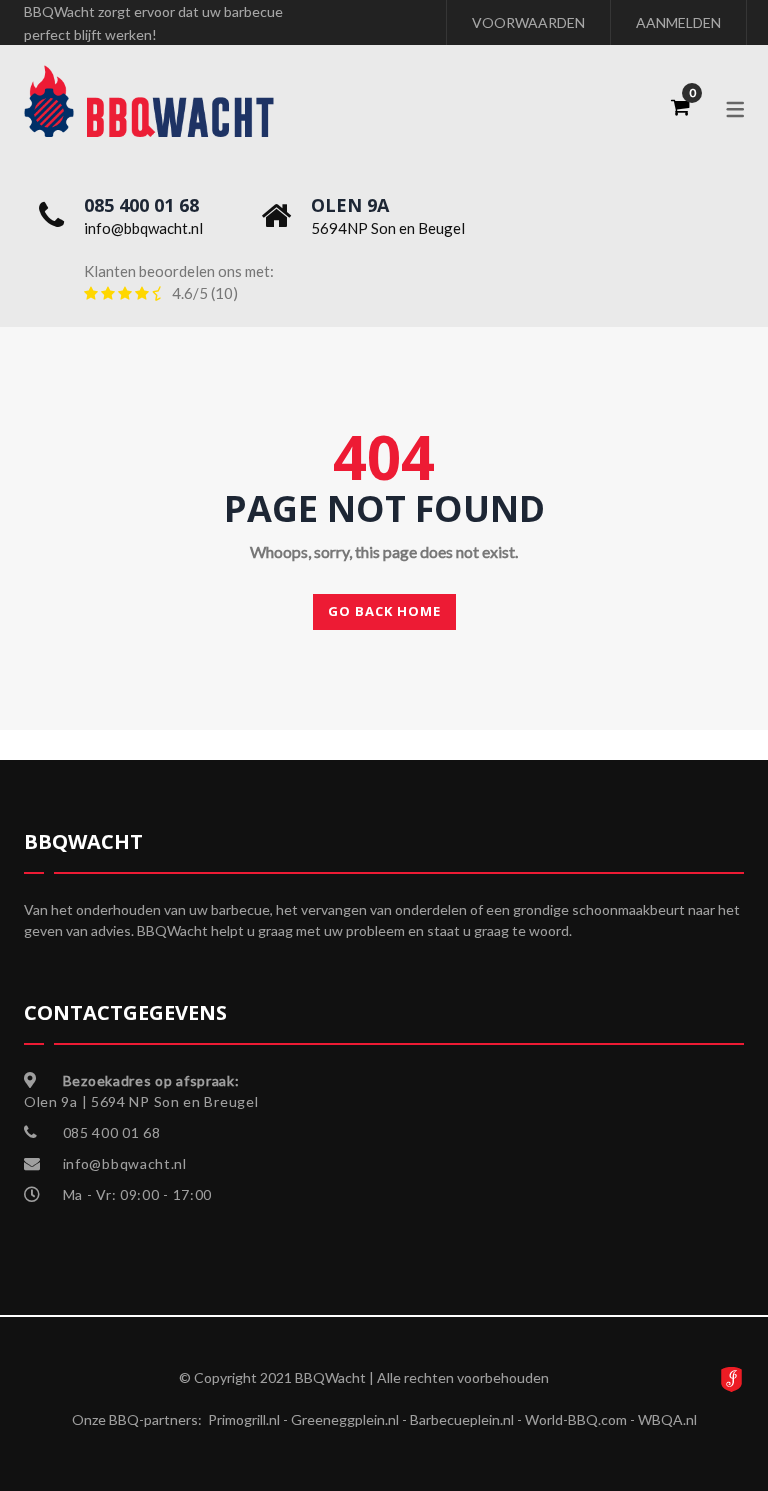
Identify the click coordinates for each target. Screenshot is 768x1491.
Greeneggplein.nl (345, 1419)
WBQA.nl (667, 1419)
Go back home (384, 611)
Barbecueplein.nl (462, 1419)
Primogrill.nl (244, 1419)
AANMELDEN (678, 22)
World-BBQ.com (576, 1419)
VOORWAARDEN (528, 22)
